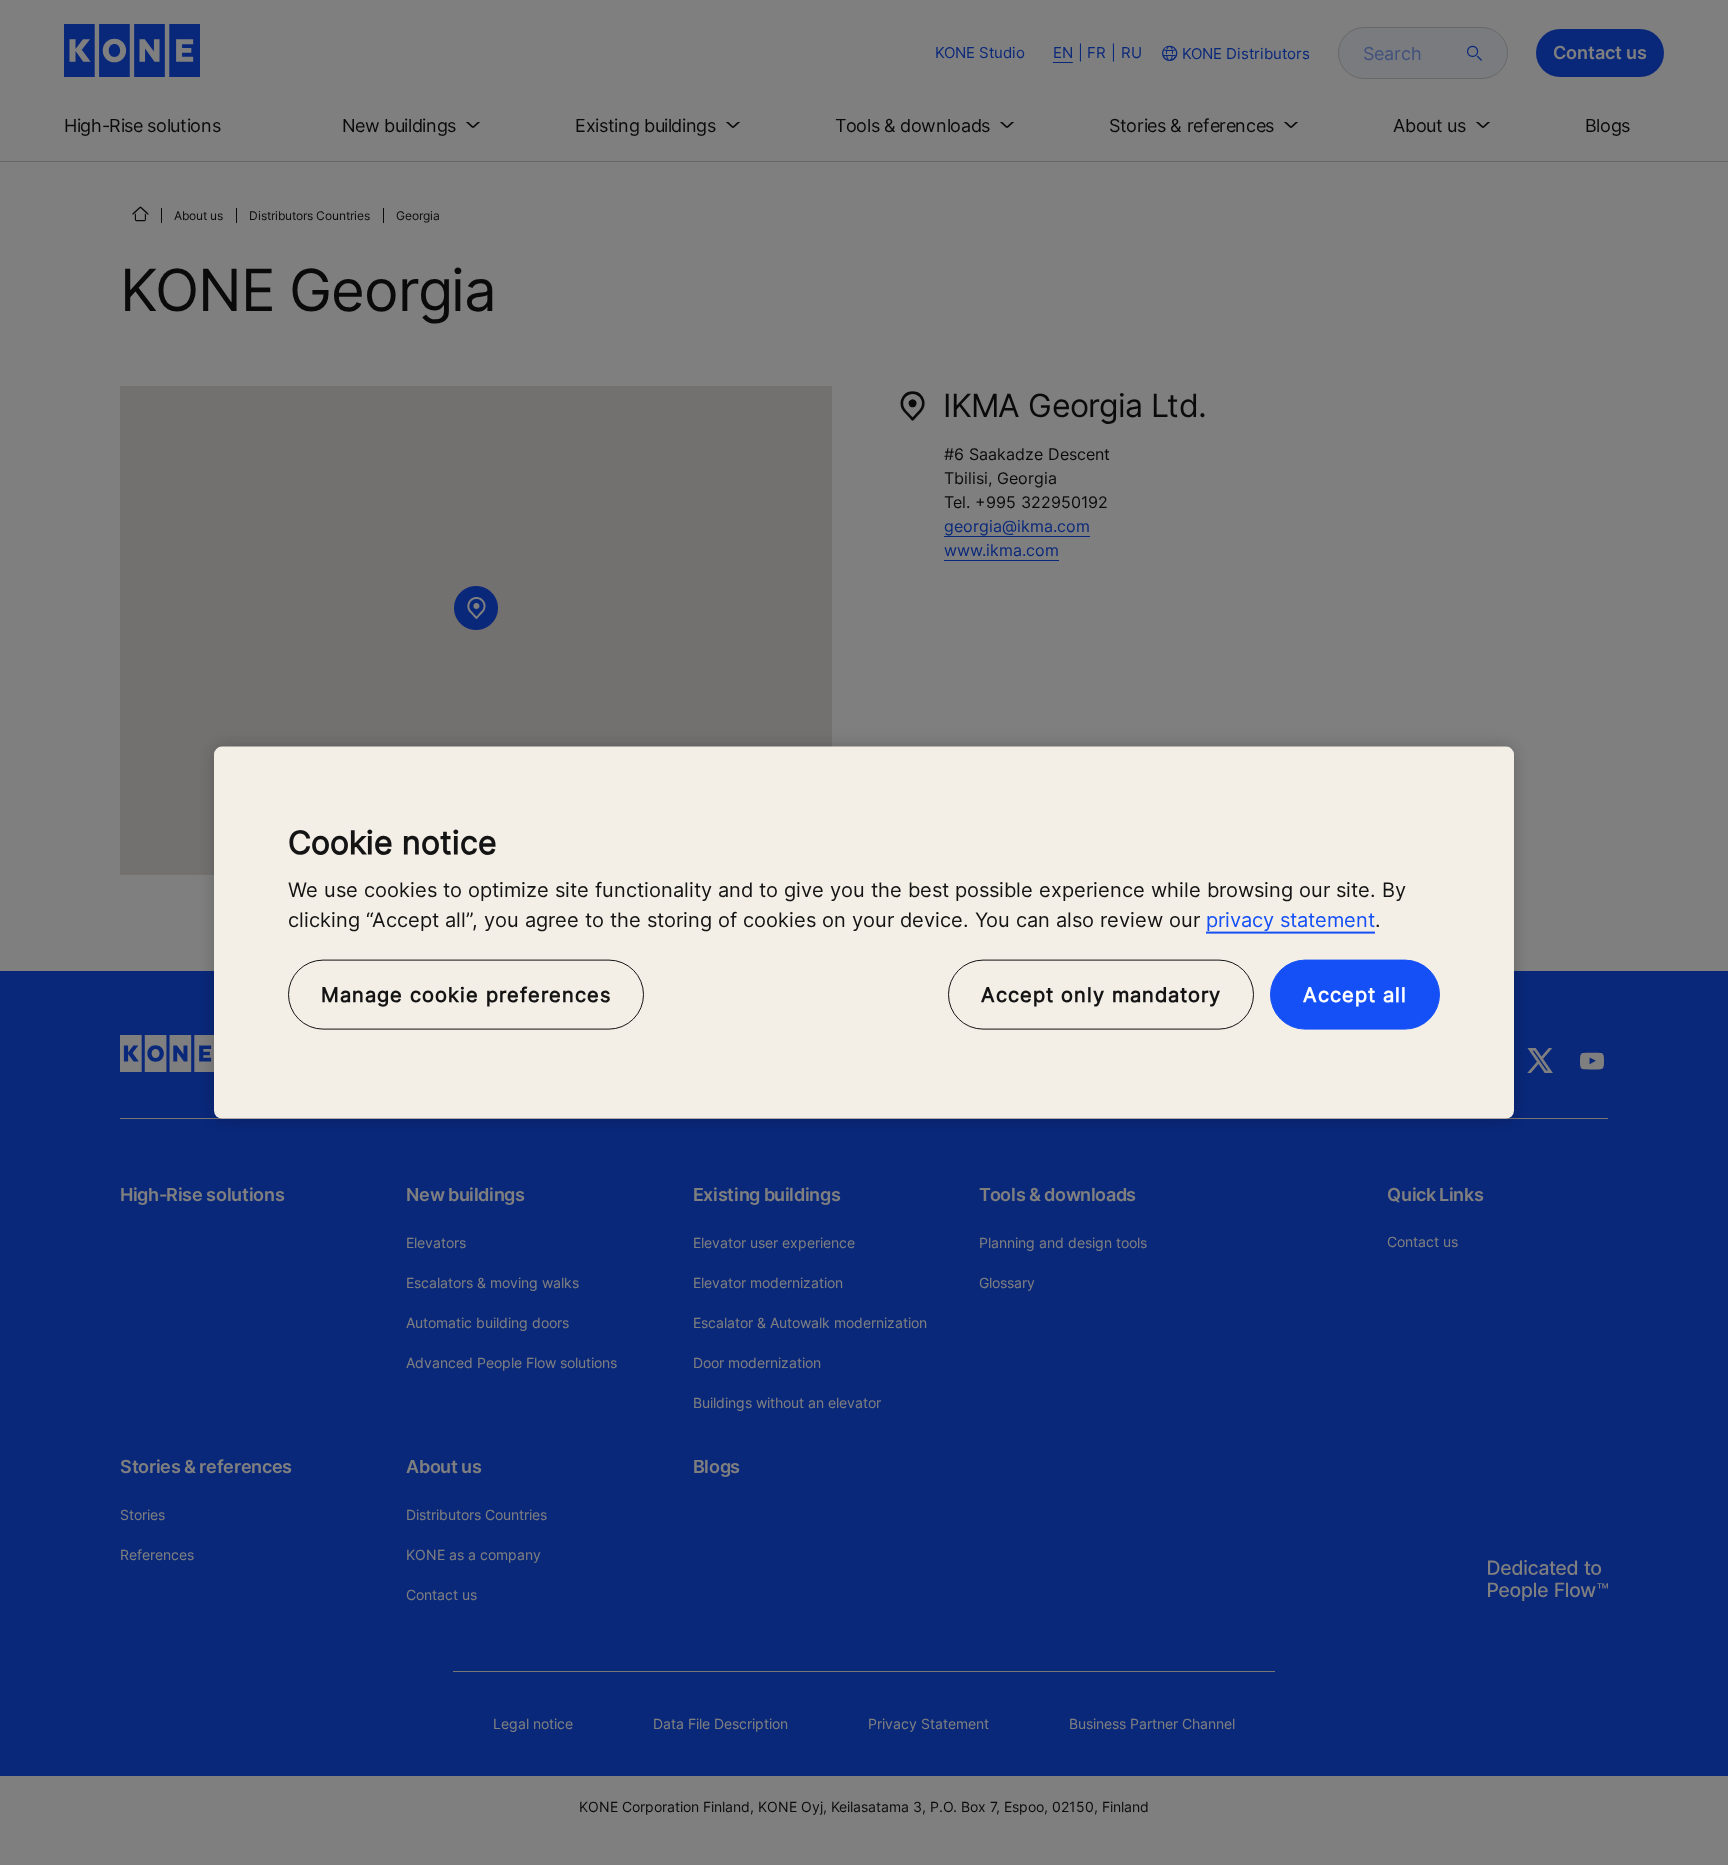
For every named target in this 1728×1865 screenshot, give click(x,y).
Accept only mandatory (1101, 995)
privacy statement (1290, 920)
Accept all (1355, 995)
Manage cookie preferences (466, 995)
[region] (864, 932)
